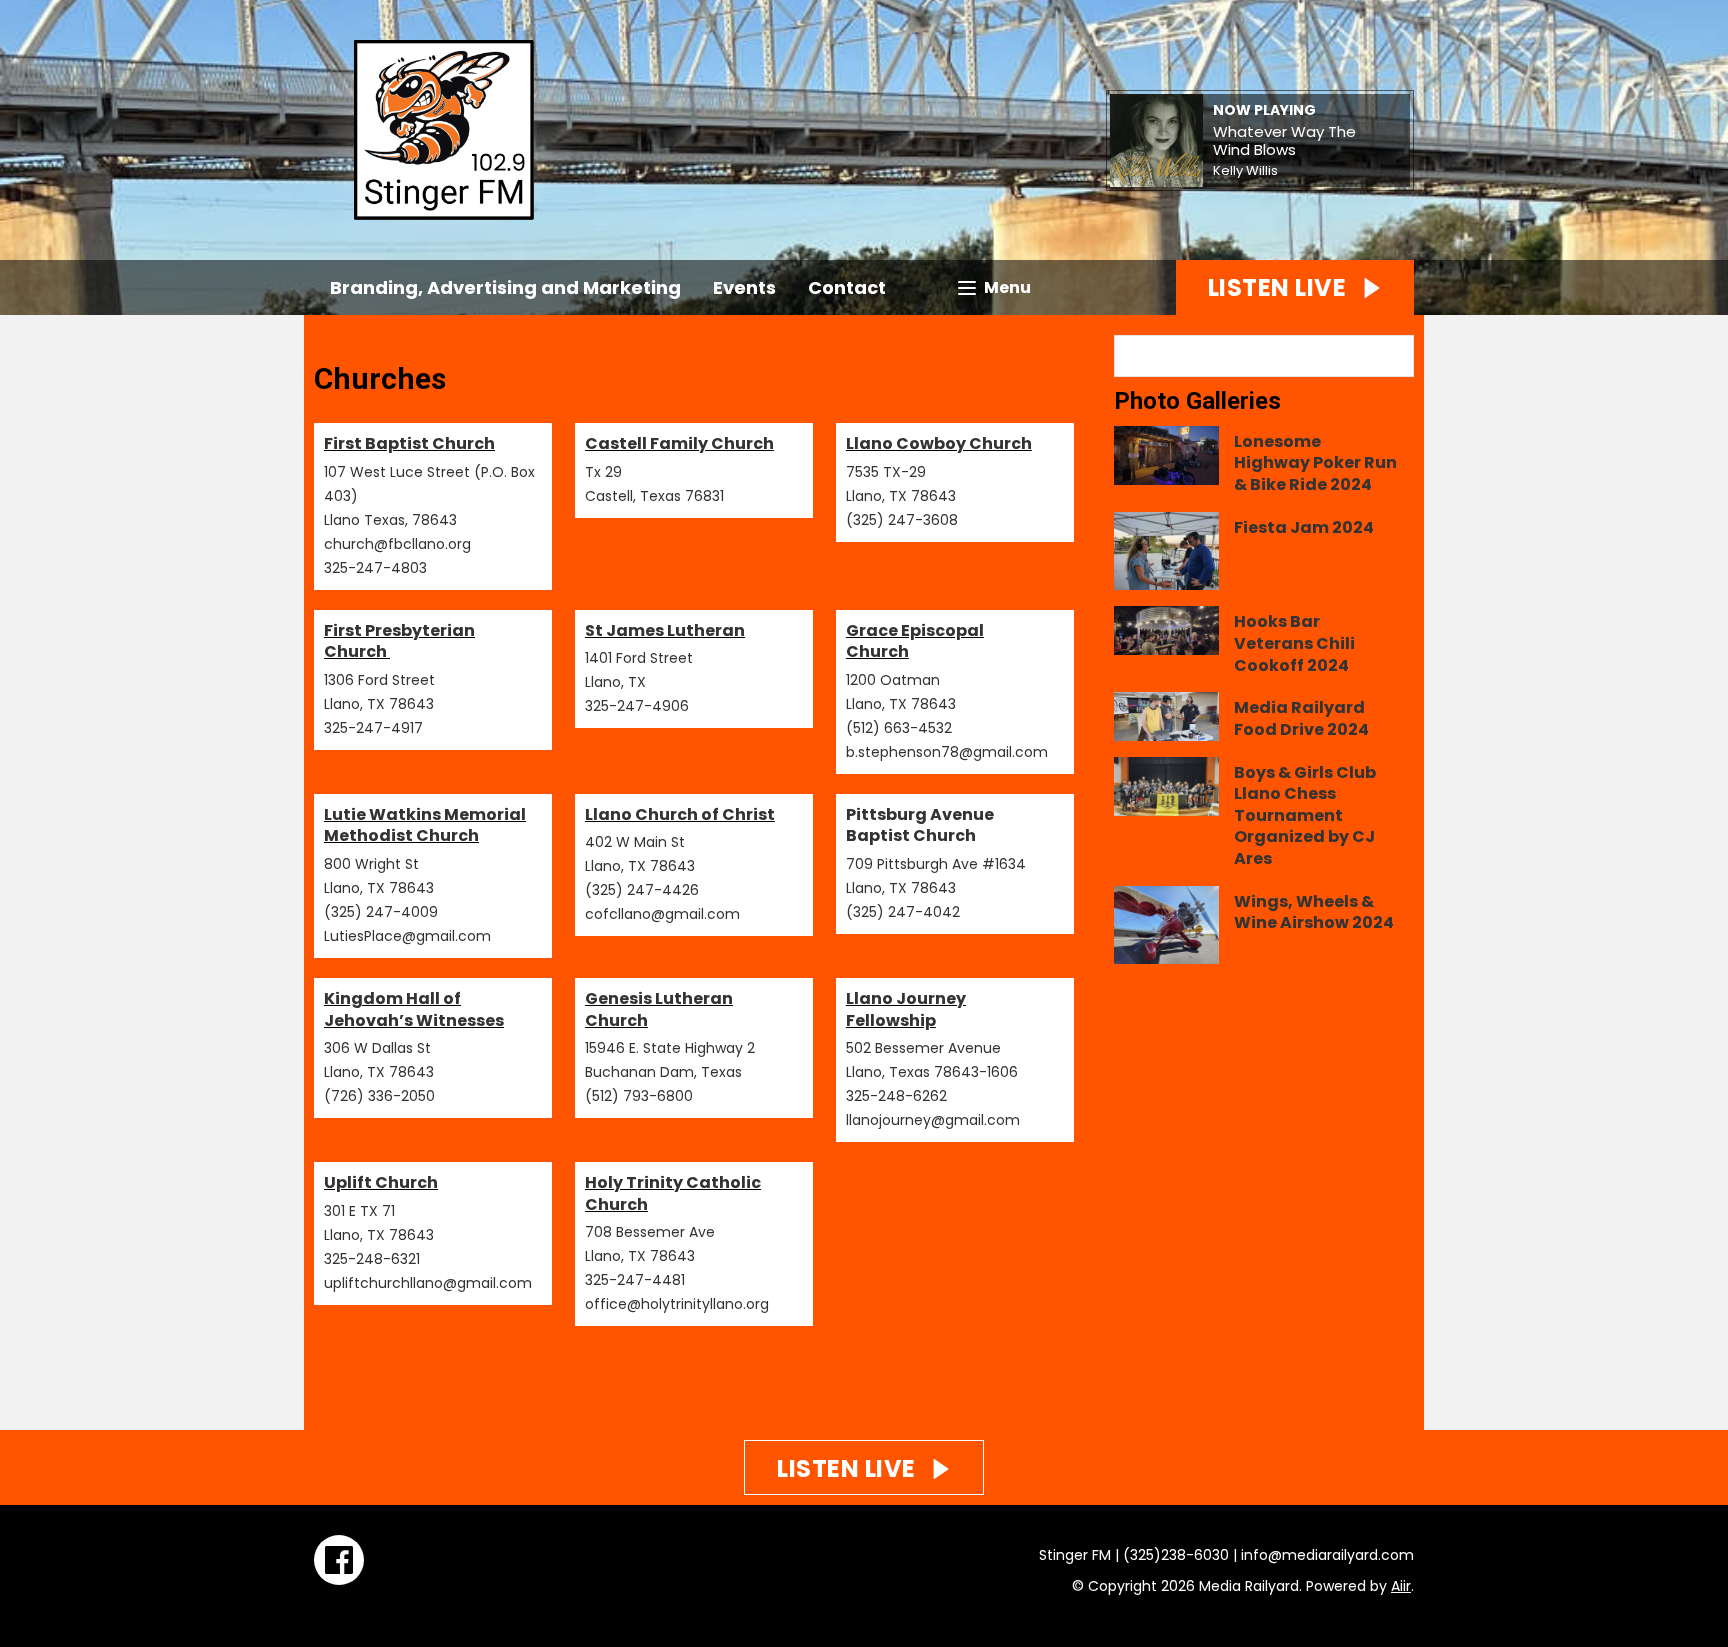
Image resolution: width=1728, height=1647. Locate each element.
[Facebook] (339, 1560)
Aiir (1401, 1586)
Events (744, 287)
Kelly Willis (1245, 170)
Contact (847, 287)
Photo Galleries (1197, 401)
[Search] (1397, 356)
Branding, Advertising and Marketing (505, 287)
